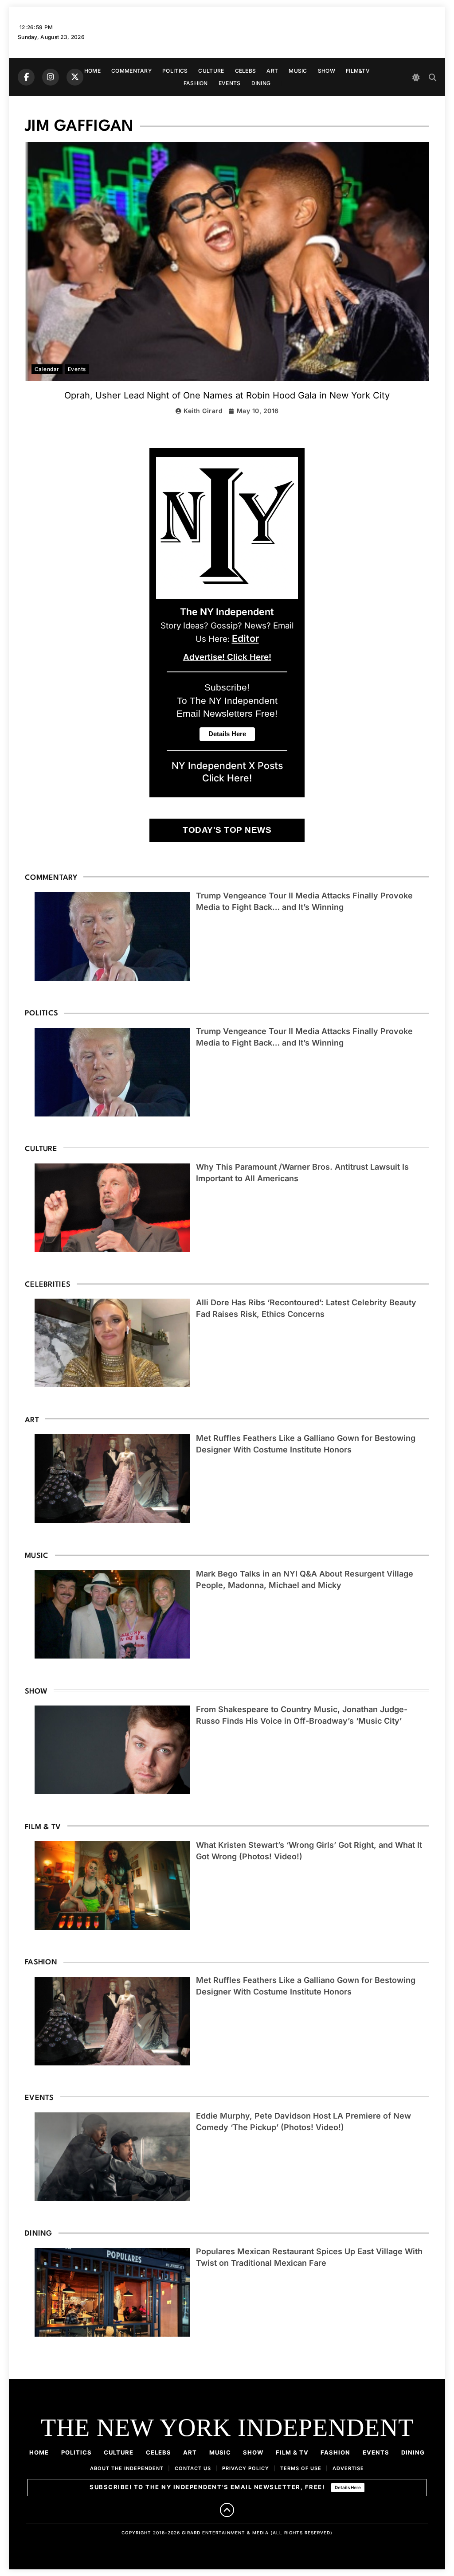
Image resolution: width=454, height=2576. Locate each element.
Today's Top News (227, 830)
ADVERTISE (348, 2468)
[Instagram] (51, 77)
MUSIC (298, 71)
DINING (261, 83)
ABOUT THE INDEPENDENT (127, 2468)
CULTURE (211, 71)
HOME (92, 71)
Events (77, 369)
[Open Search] (432, 77)
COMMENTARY (131, 71)
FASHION (196, 83)
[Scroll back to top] (227, 2510)
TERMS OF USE (301, 2468)
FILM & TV (292, 2452)
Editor (245, 638)
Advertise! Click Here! (227, 657)
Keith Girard (203, 411)
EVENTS (230, 83)
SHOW (327, 71)
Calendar (47, 369)
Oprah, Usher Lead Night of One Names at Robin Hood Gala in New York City (227, 395)
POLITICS (175, 71)
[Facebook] (26, 77)
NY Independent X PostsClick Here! (227, 772)
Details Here (348, 2487)
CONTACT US (193, 2468)
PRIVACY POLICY (246, 2468)
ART (272, 71)
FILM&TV (358, 71)
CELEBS (246, 71)
